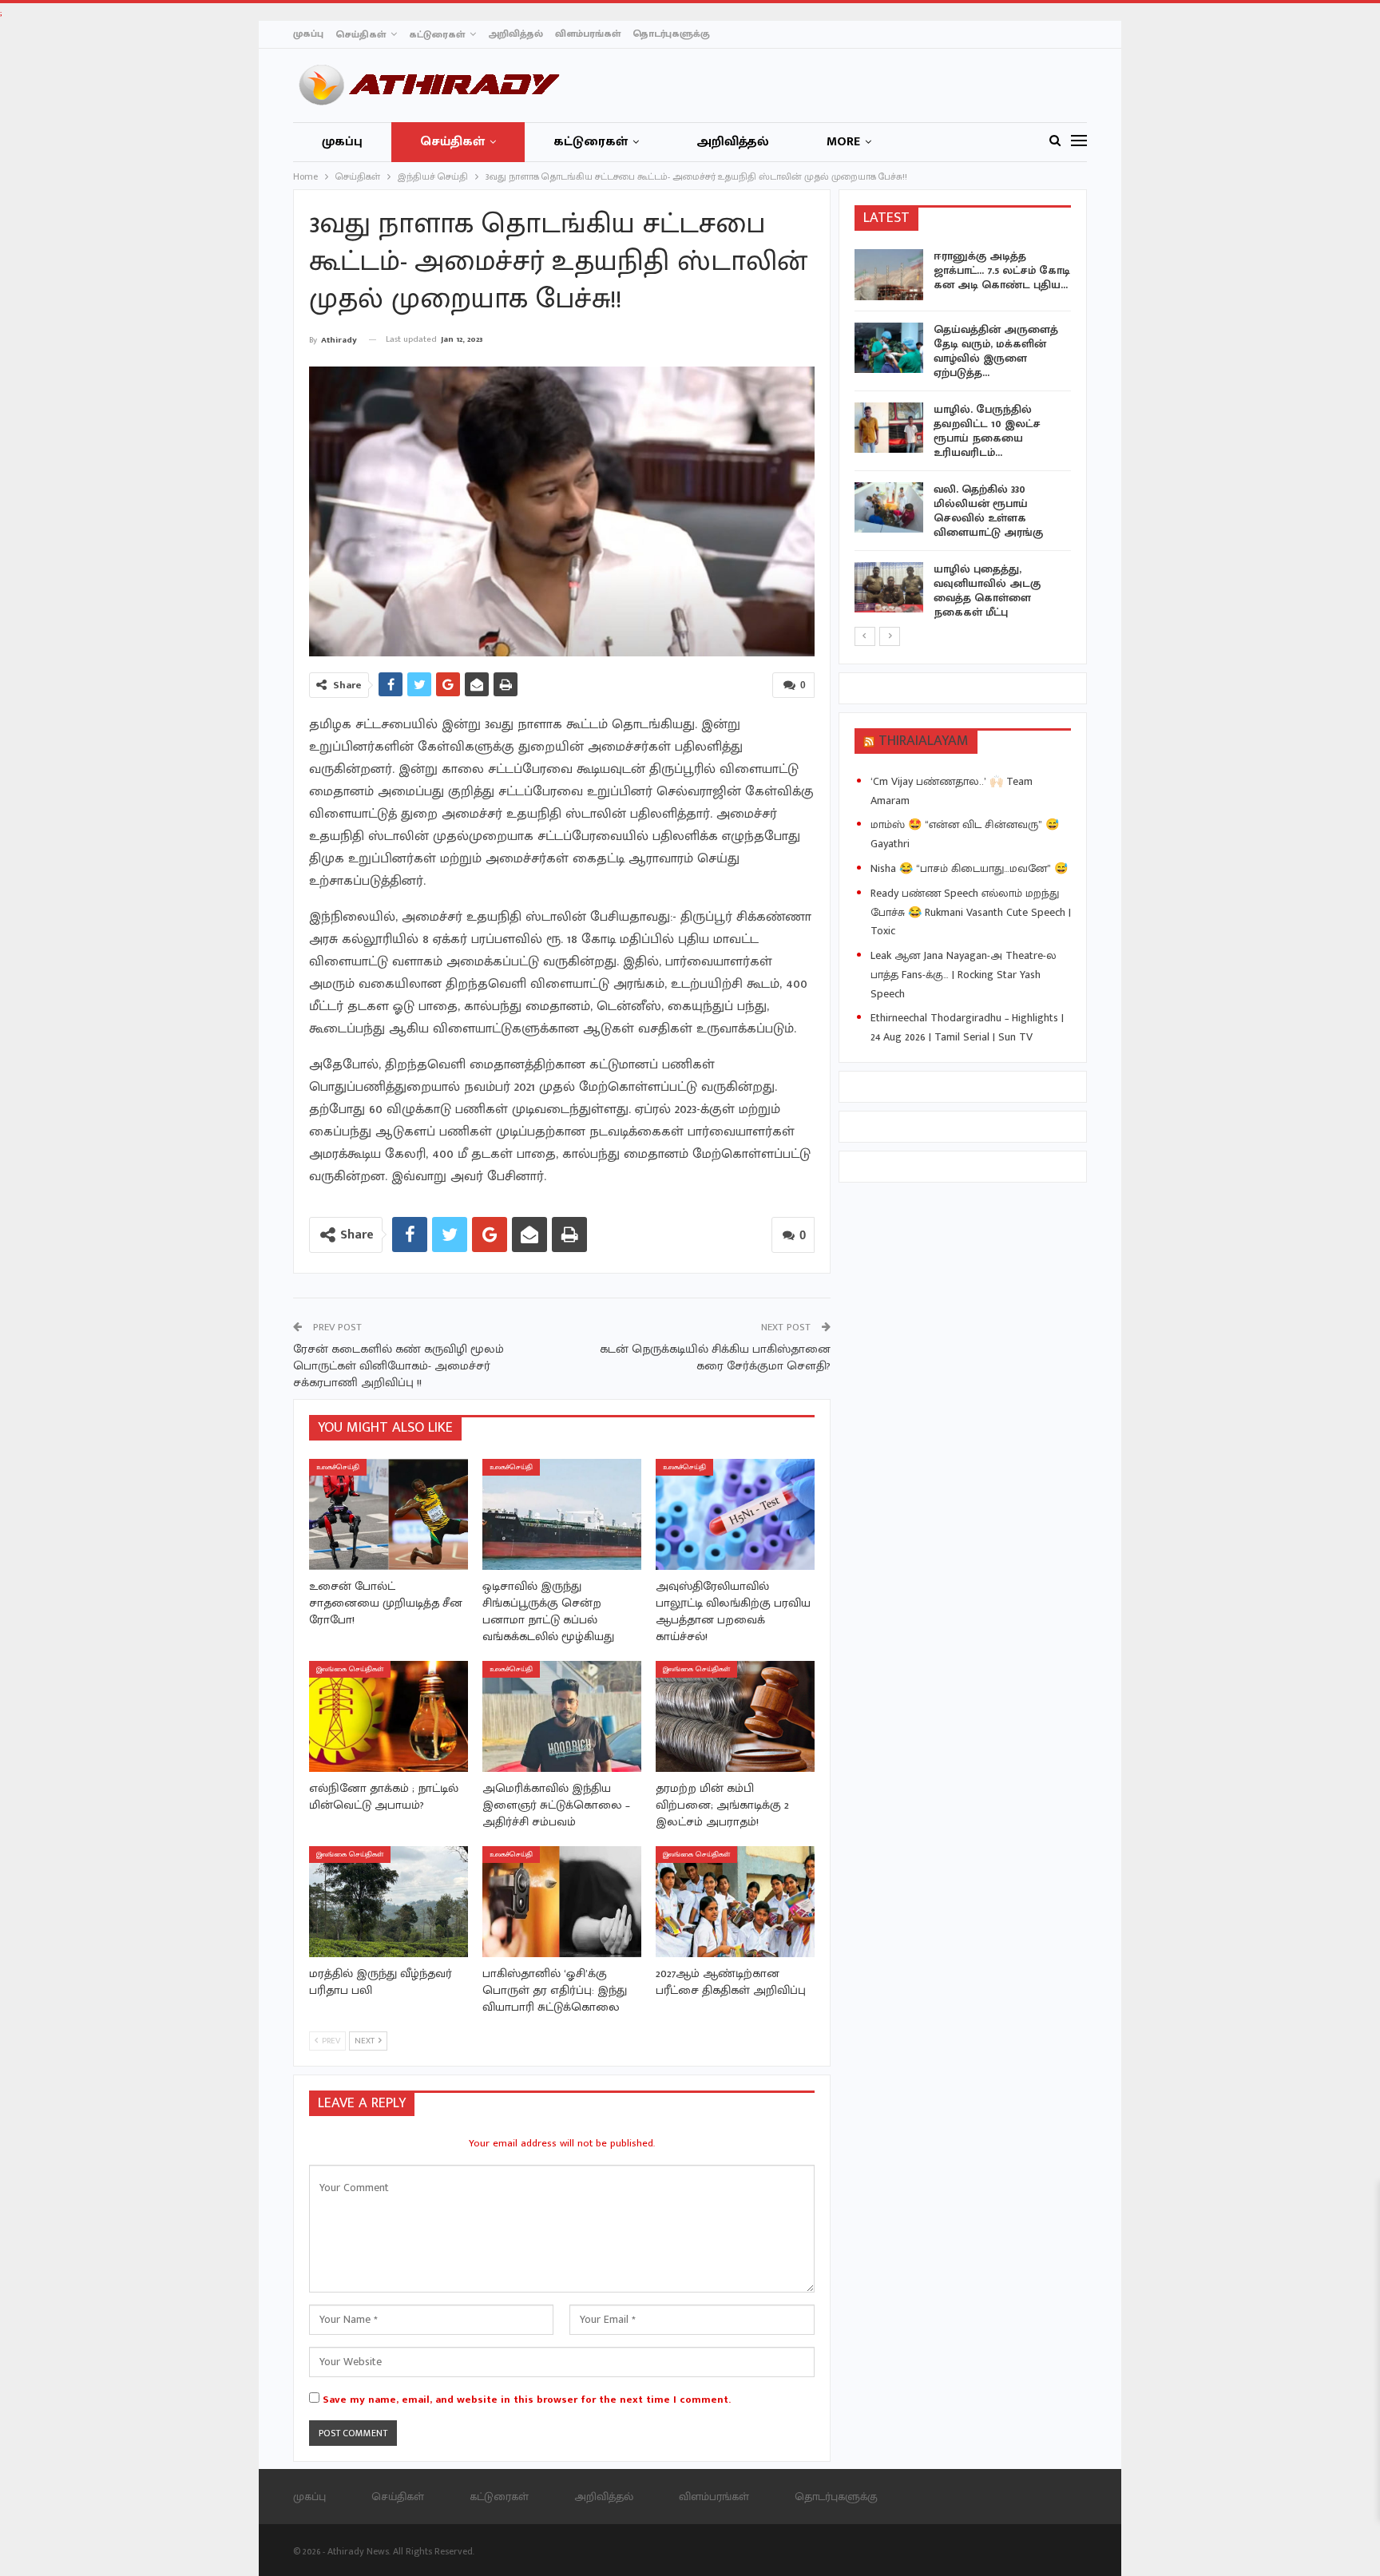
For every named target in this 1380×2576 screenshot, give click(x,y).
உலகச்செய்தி (338, 1467)
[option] (963, 437)
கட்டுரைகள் (437, 34)
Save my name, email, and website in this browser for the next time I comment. (527, 2400)
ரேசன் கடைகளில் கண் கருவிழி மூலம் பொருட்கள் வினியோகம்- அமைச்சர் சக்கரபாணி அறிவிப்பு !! (399, 1366)
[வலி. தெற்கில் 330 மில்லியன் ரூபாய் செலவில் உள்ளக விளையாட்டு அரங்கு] (889, 508)
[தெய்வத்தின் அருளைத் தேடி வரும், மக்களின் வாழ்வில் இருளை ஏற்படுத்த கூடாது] (889, 348)
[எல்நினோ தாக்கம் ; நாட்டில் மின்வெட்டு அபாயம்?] (389, 1716)
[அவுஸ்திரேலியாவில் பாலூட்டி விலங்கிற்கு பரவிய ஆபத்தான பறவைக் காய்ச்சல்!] (735, 1514)
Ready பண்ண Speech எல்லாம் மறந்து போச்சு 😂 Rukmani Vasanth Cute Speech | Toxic (971, 912)
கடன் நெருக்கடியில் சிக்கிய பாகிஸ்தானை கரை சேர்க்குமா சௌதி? (715, 1357)
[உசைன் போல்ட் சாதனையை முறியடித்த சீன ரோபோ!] (389, 1514)
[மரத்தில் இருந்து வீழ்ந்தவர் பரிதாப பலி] (389, 1902)
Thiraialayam (924, 741)
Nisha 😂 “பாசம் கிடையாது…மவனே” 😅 (969, 868)
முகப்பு (308, 34)
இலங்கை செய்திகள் (350, 1669)
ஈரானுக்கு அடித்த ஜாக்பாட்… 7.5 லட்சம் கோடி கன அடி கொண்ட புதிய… (1002, 270)
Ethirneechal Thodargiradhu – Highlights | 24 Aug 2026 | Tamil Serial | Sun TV (967, 1027)
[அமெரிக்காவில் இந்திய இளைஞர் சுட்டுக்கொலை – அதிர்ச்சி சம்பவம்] (562, 1716)
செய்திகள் (361, 34)
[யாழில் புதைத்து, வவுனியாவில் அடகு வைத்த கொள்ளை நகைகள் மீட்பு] (889, 588)
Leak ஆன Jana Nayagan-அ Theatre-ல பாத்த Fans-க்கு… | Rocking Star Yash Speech (964, 975)
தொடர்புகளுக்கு (671, 34)
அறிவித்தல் (516, 34)
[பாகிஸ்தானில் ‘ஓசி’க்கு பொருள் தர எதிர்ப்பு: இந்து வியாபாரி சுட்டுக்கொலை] (562, 1902)
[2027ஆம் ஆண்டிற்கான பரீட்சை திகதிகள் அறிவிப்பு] (735, 1902)
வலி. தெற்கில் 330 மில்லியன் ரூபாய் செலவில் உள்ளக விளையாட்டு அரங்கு (988, 511)
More (843, 142)
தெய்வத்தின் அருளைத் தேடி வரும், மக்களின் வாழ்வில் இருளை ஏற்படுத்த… (996, 351)
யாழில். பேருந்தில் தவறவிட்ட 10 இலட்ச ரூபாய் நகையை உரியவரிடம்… (987, 431)
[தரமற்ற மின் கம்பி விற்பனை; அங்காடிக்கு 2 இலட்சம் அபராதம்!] (735, 1716)
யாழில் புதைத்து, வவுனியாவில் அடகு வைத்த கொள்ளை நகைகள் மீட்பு (987, 590)
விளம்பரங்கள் (588, 34)
